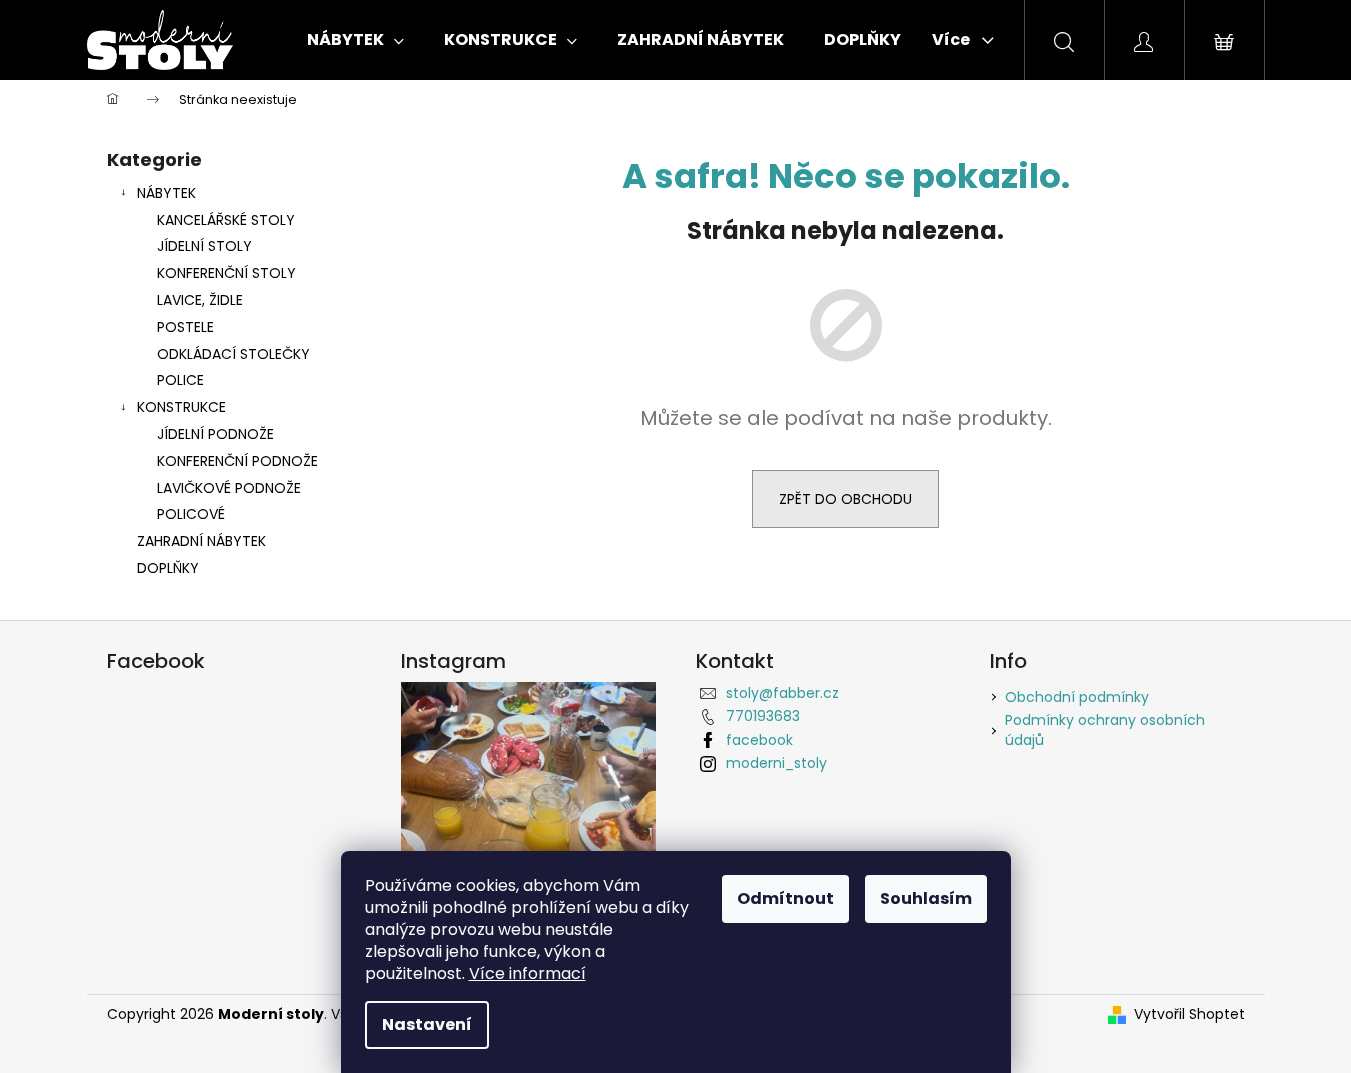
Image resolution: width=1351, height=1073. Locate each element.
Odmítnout (785, 898)
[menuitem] (355, 40)
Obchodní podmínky (1077, 697)
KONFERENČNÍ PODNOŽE (237, 461)
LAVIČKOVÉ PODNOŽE (229, 488)
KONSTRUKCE (181, 407)
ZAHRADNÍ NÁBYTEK (201, 541)
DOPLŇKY (168, 568)
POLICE (180, 380)
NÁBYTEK (166, 193)
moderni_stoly (776, 763)
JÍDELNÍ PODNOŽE (215, 434)
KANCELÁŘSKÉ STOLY (226, 220)
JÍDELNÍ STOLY (204, 246)
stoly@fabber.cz (782, 693)
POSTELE (185, 327)
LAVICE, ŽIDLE (200, 300)
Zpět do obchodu (845, 499)
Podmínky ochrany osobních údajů (1105, 729)
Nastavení (427, 1024)
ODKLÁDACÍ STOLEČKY (233, 354)
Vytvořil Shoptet (1189, 1014)
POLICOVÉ (191, 514)
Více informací (527, 973)
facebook (759, 740)
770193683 (763, 716)
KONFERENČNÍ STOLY (226, 273)
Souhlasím (926, 898)
